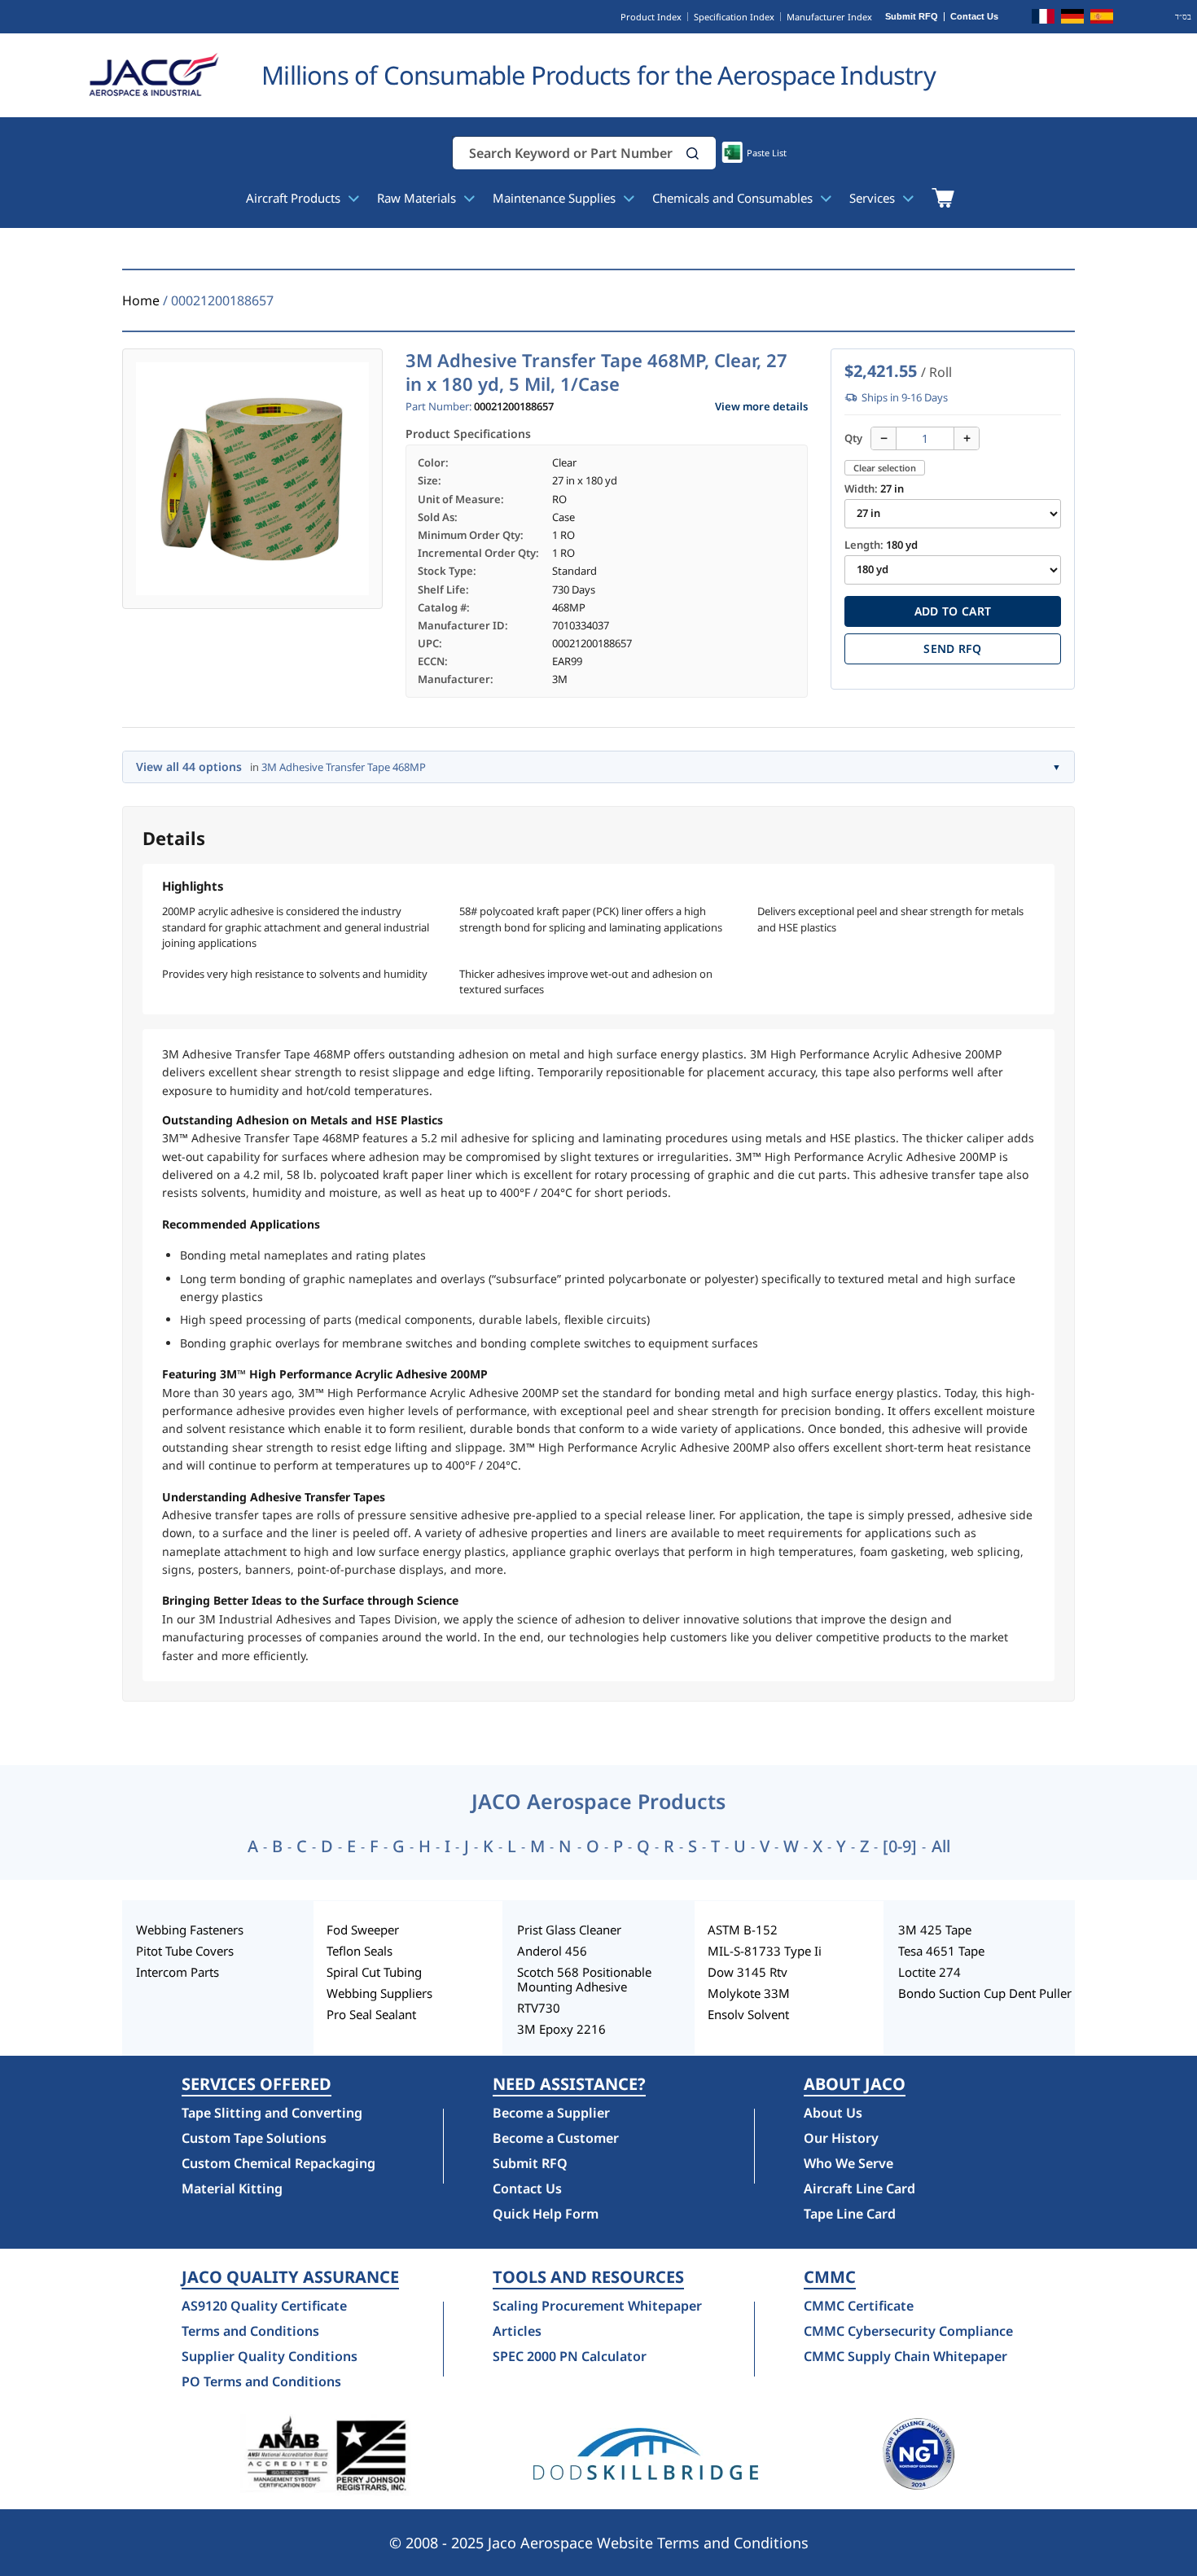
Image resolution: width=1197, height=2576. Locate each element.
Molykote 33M (749, 1993)
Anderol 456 (552, 1951)
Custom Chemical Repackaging (278, 2163)
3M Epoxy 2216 (561, 2029)
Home (141, 300)
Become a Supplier (551, 2113)
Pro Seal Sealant (371, 2014)
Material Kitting (232, 2188)
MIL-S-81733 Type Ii (765, 1951)
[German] (1072, 19)
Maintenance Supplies (556, 198)
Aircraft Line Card (859, 2188)
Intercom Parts (178, 1972)
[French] (1043, 19)
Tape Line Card (850, 2214)
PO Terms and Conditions (261, 2381)
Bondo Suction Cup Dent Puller (985, 1993)
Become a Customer (556, 2138)
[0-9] (900, 1847)
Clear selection (885, 468)
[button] (693, 153)
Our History (841, 2138)
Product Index (651, 17)
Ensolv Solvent (748, 2014)
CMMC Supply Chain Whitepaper (905, 2356)
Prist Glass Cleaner (569, 1930)
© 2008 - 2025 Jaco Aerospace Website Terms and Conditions (599, 2543)
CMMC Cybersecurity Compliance (908, 2331)
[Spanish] (1102, 19)
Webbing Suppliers (379, 1993)
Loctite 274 (930, 1972)
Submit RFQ (912, 17)
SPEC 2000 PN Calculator (570, 2356)
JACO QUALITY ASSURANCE (290, 2277)
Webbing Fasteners (190, 1930)
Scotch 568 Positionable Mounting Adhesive (584, 1979)
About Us (833, 2113)
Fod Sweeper (363, 1930)
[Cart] (943, 198)
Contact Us (974, 17)
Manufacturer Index (829, 17)
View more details (761, 407)
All (941, 1847)
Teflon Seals (360, 1951)
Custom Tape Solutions (254, 2138)
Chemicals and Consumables (734, 198)
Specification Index (734, 17)
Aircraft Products (295, 198)
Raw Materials (418, 198)
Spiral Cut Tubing (374, 1972)
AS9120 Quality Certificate (264, 2306)
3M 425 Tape (935, 1930)
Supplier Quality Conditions (270, 2356)
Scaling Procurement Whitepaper (597, 2306)
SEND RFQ (952, 648)
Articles (517, 2331)
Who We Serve (848, 2163)
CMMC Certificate (859, 2306)
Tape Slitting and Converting (272, 2113)
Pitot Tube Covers (185, 1951)
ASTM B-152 (743, 1930)
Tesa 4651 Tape (941, 1951)
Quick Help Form (546, 2214)
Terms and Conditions (250, 2331)
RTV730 (539, 2008)
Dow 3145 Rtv (748, 1972)
